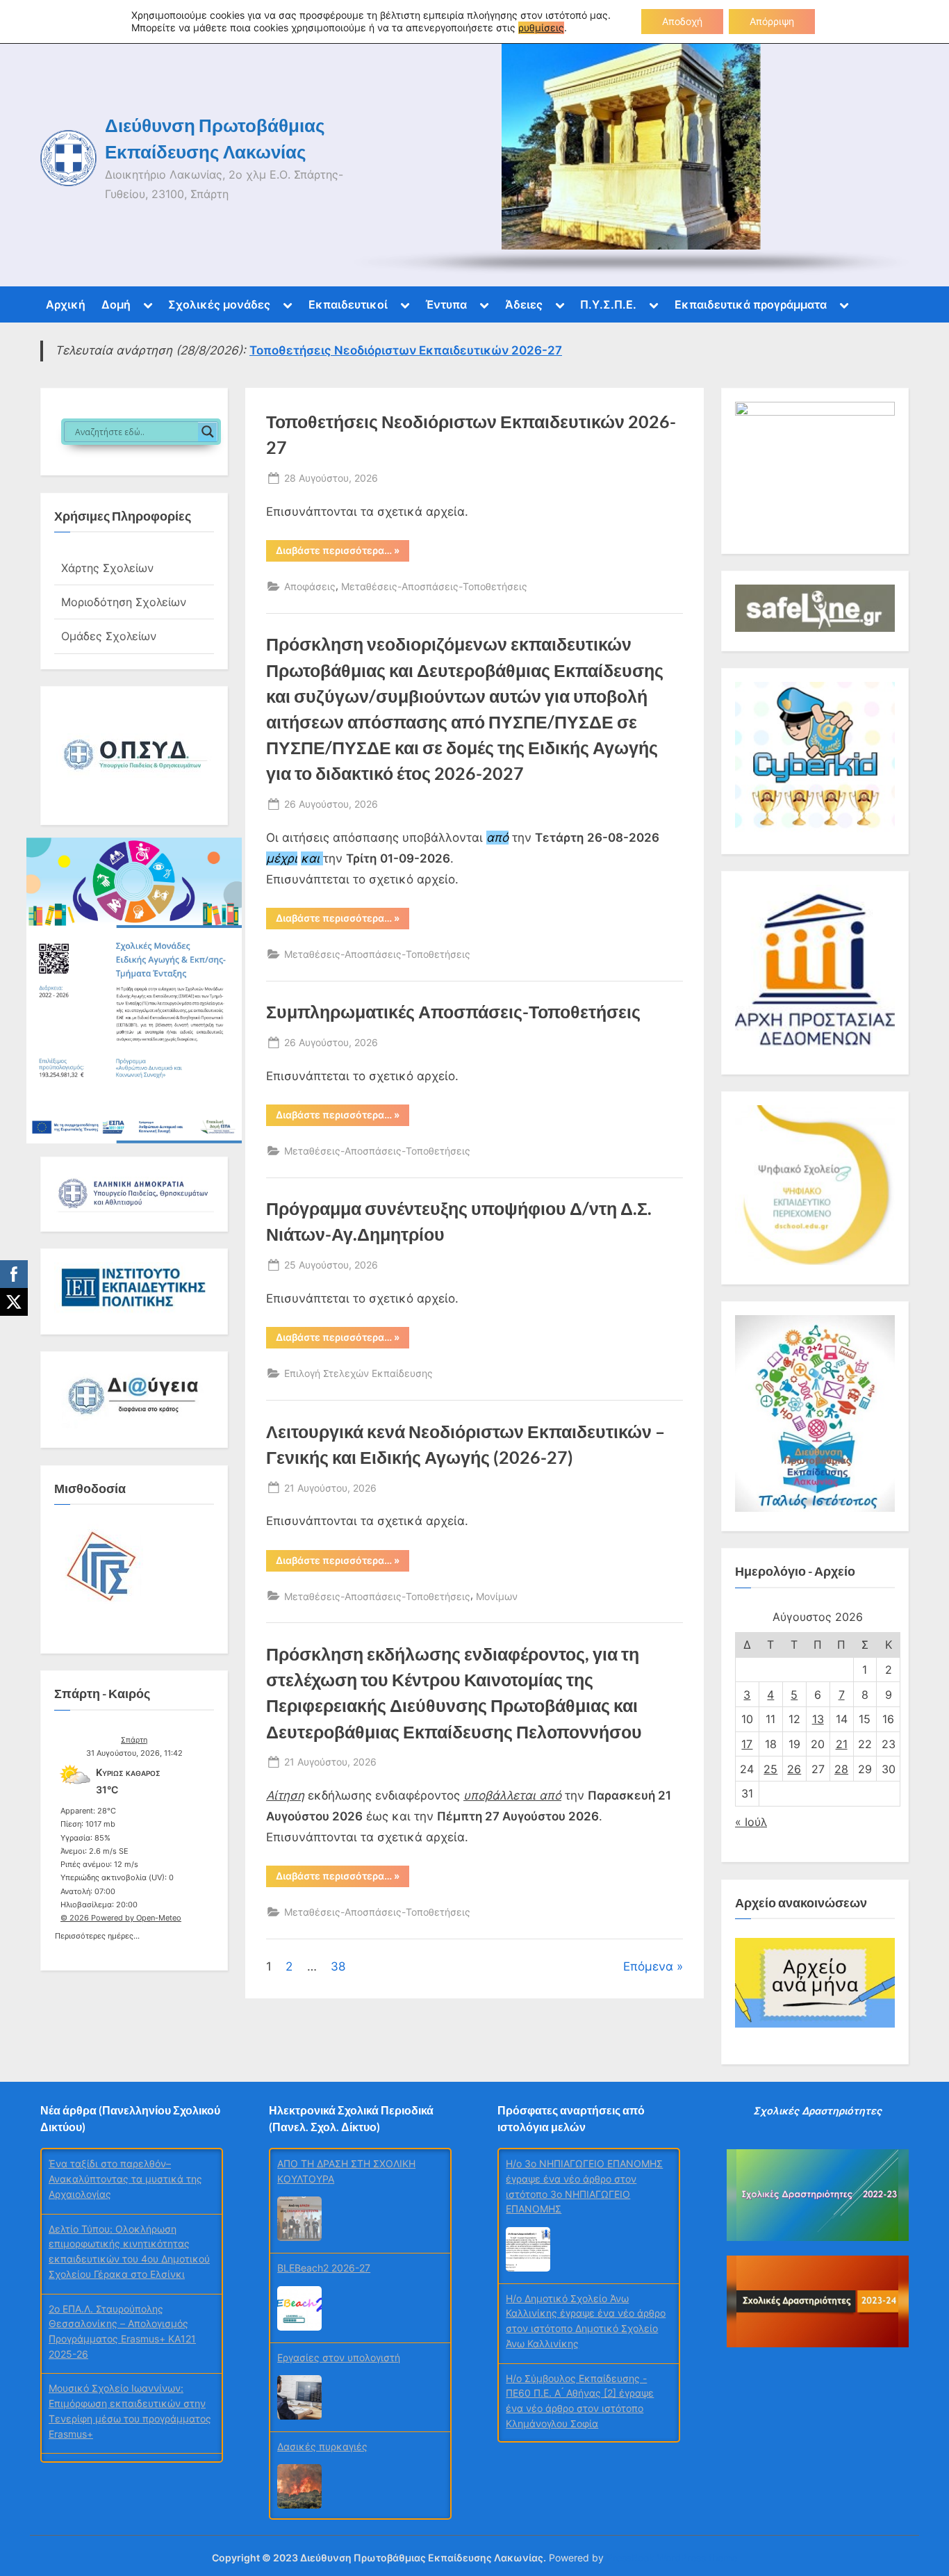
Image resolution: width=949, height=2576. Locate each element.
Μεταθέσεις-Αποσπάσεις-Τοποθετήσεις (434, 586)
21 (842, 1744)
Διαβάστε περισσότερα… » (343, 553)
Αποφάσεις (310, 586)
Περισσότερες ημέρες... (97, 1934)
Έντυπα (446, 304)
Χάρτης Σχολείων (107, 568)
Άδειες (524, 304)
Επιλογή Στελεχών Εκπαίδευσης (358, 1373)
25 (770, 1769)
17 (747, 1744)
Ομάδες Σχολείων (109, 636)
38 (338, 1966)
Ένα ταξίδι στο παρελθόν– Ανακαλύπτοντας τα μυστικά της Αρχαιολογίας (125, 2178)
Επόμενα (648, 1966)
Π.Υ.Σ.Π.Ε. (608, 304)
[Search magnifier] (208, 432)
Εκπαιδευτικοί (348, 304)
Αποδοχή (682, 21)
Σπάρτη (134, 1740)
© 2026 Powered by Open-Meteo (121, 1918)
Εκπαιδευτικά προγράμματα (751, 304)
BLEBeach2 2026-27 (324, 2268)
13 (818, 1719)
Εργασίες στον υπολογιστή (339, 2357)
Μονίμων (497, 1596)
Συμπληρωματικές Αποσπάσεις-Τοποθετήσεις (453, 1012)
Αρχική (66, 304)
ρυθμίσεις (541, 27)
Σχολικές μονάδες (219, 304)
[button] (134, 756)
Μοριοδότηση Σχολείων (124, 602)
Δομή (116, 304)
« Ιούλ (751, 1822)
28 (841, 1769)
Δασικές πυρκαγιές (322, 2446)
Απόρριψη (772, 21)
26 (794, 1769)
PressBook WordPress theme (672, 2558)
